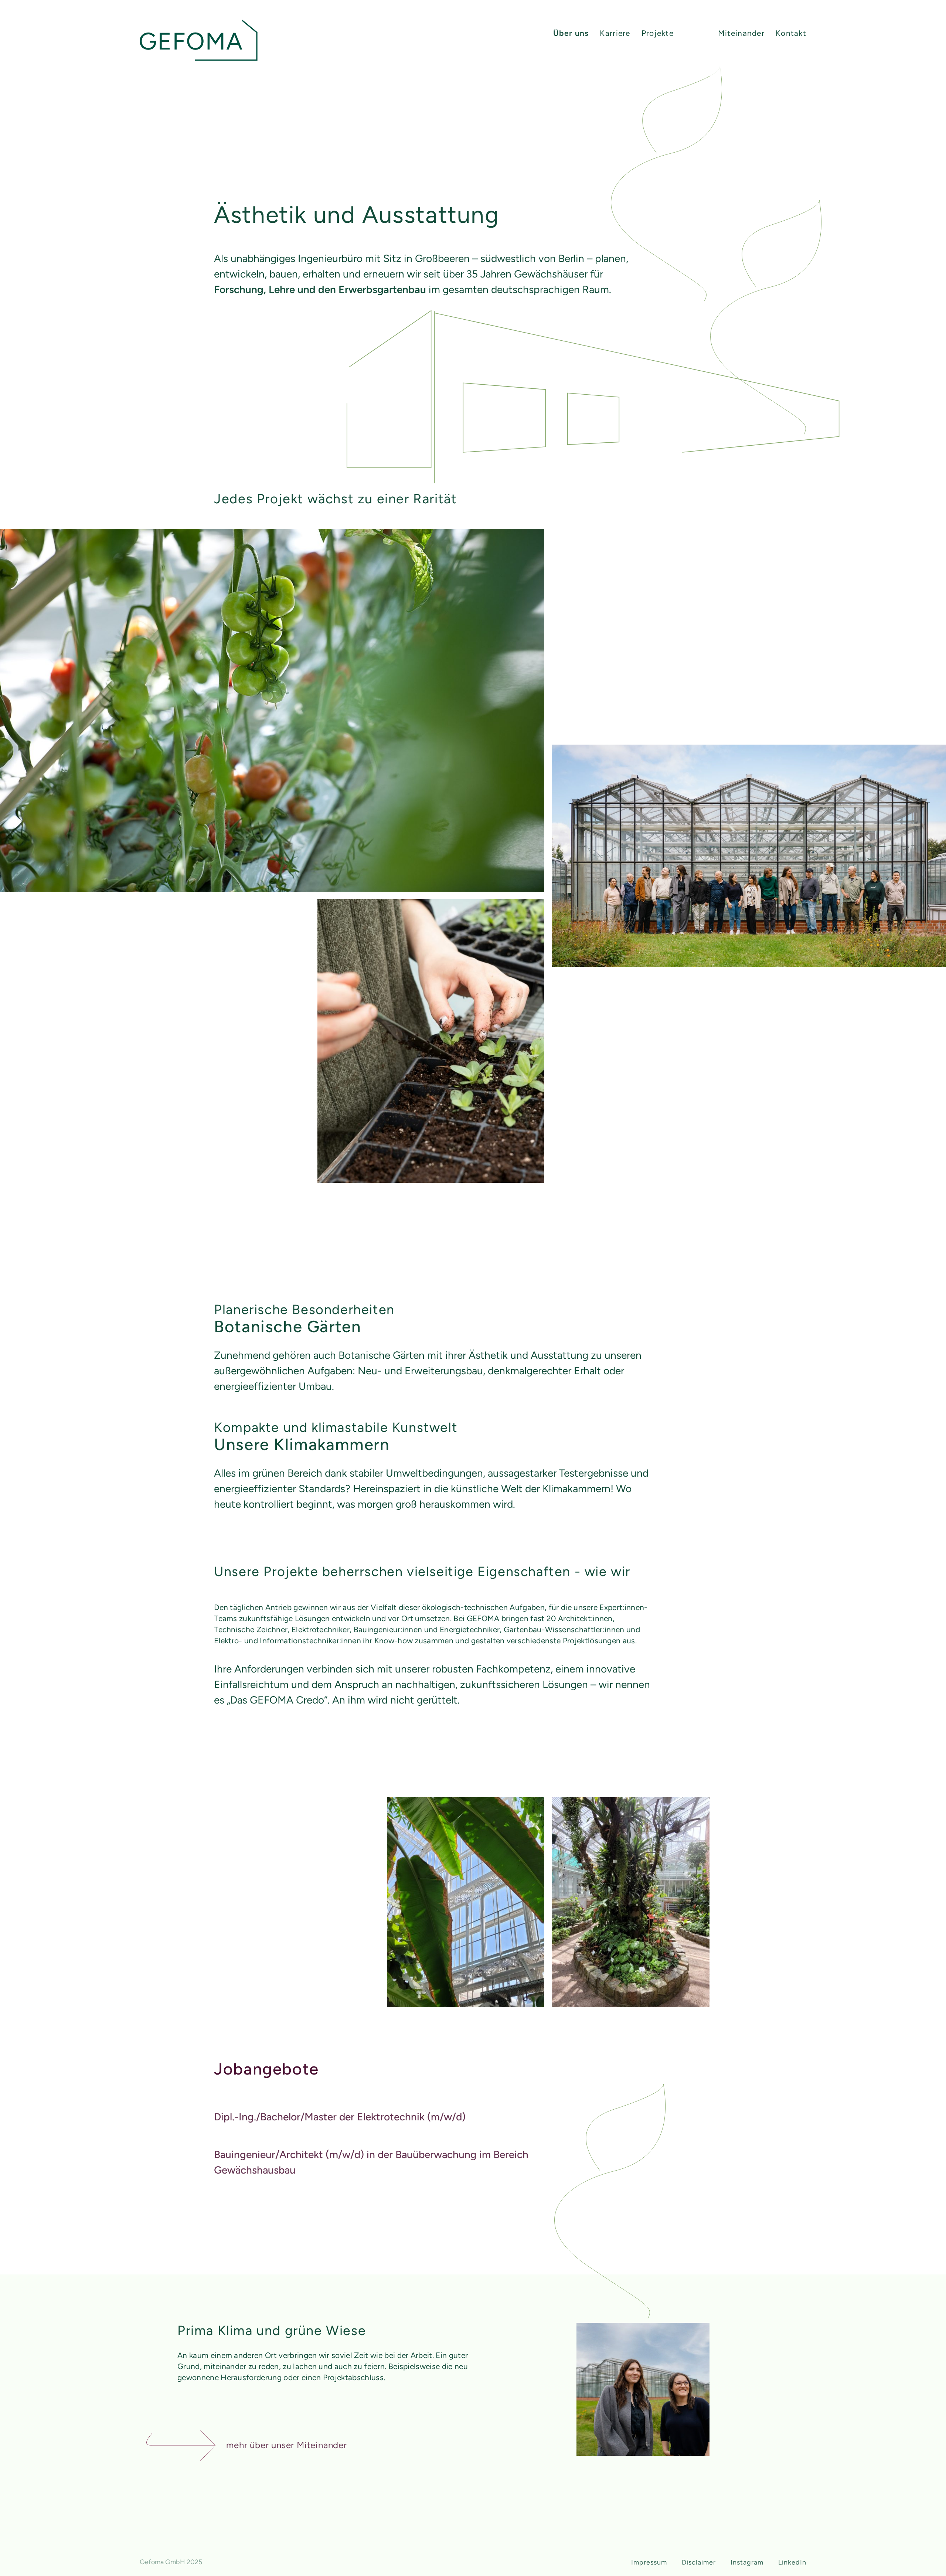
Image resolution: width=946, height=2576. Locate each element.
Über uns (571, 33)
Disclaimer (699, 2562)
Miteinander (741, 33)
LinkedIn (792, 2562)
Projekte (658, 33)
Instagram (747, 2562)
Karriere (615, 33)
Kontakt (791, 33)
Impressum (649, 2562)
